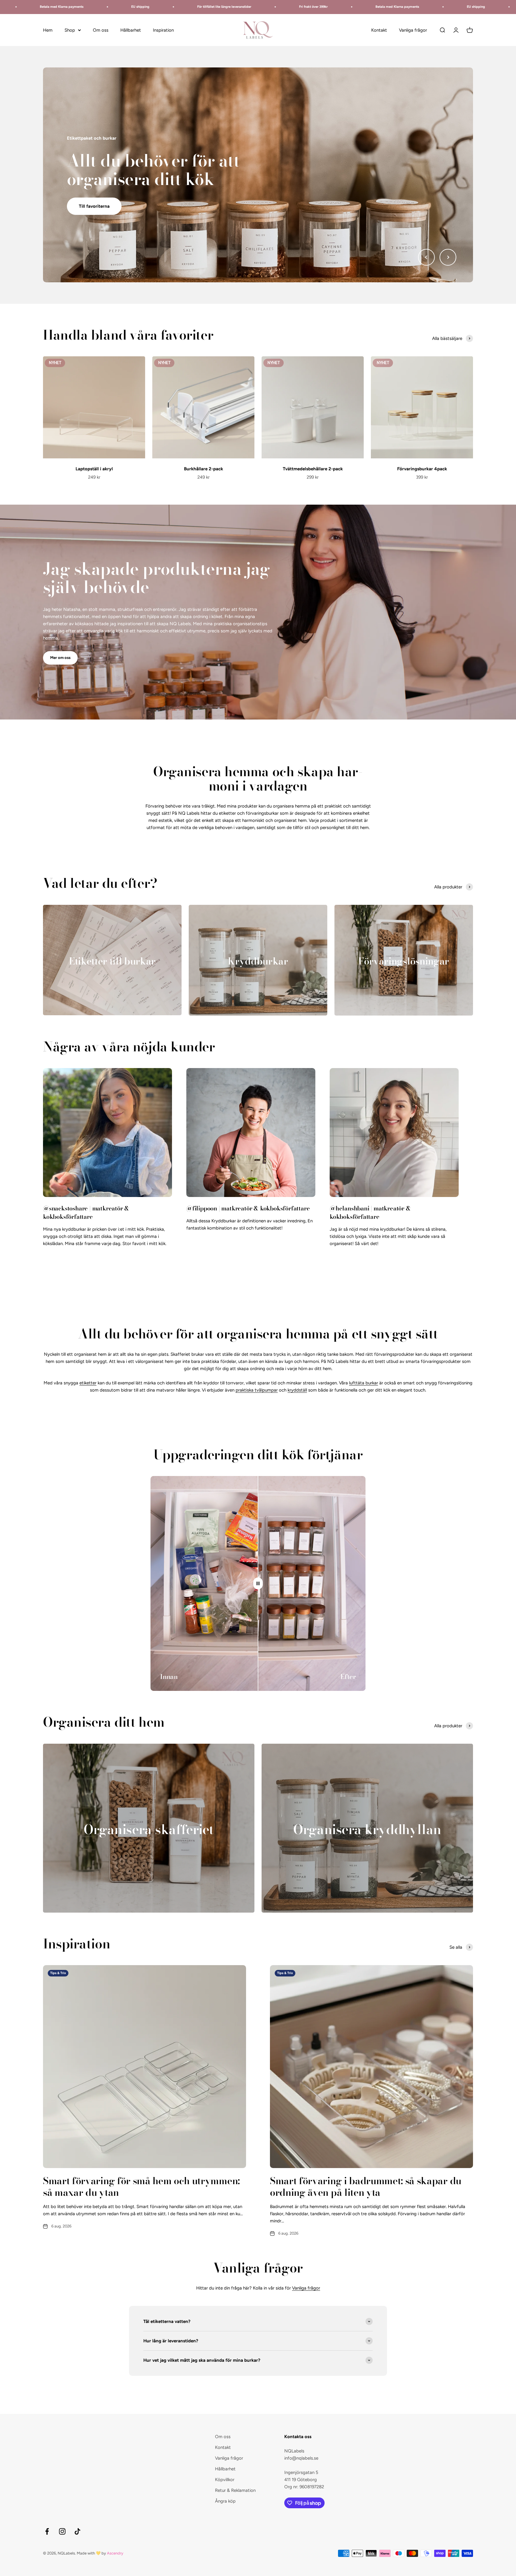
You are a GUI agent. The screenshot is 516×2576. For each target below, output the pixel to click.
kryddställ (297, 1390)
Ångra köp (225, 2501)
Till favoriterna (94, 198)
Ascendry (115, 2553)
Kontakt (379, 30)
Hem (48, 30)
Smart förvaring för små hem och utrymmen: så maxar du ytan (141, 2186)
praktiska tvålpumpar (257, 1390)
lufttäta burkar (364, 1383)
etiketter (88, 1383)
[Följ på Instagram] (62, 2531)
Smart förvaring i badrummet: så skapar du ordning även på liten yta (366, 2186)
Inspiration (163, 30)
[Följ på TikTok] (77, 2531)
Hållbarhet (131, 30)
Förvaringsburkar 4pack (422, 469)
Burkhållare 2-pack (204, 469)
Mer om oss (60, 658)
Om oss (101, 30)
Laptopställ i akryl (94, 469)
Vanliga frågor (413, 30)
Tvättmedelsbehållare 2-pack (313, 469)
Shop (70, 30)
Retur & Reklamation (235, 2490)
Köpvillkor (225, 2480)
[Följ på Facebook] (47, 2531)
